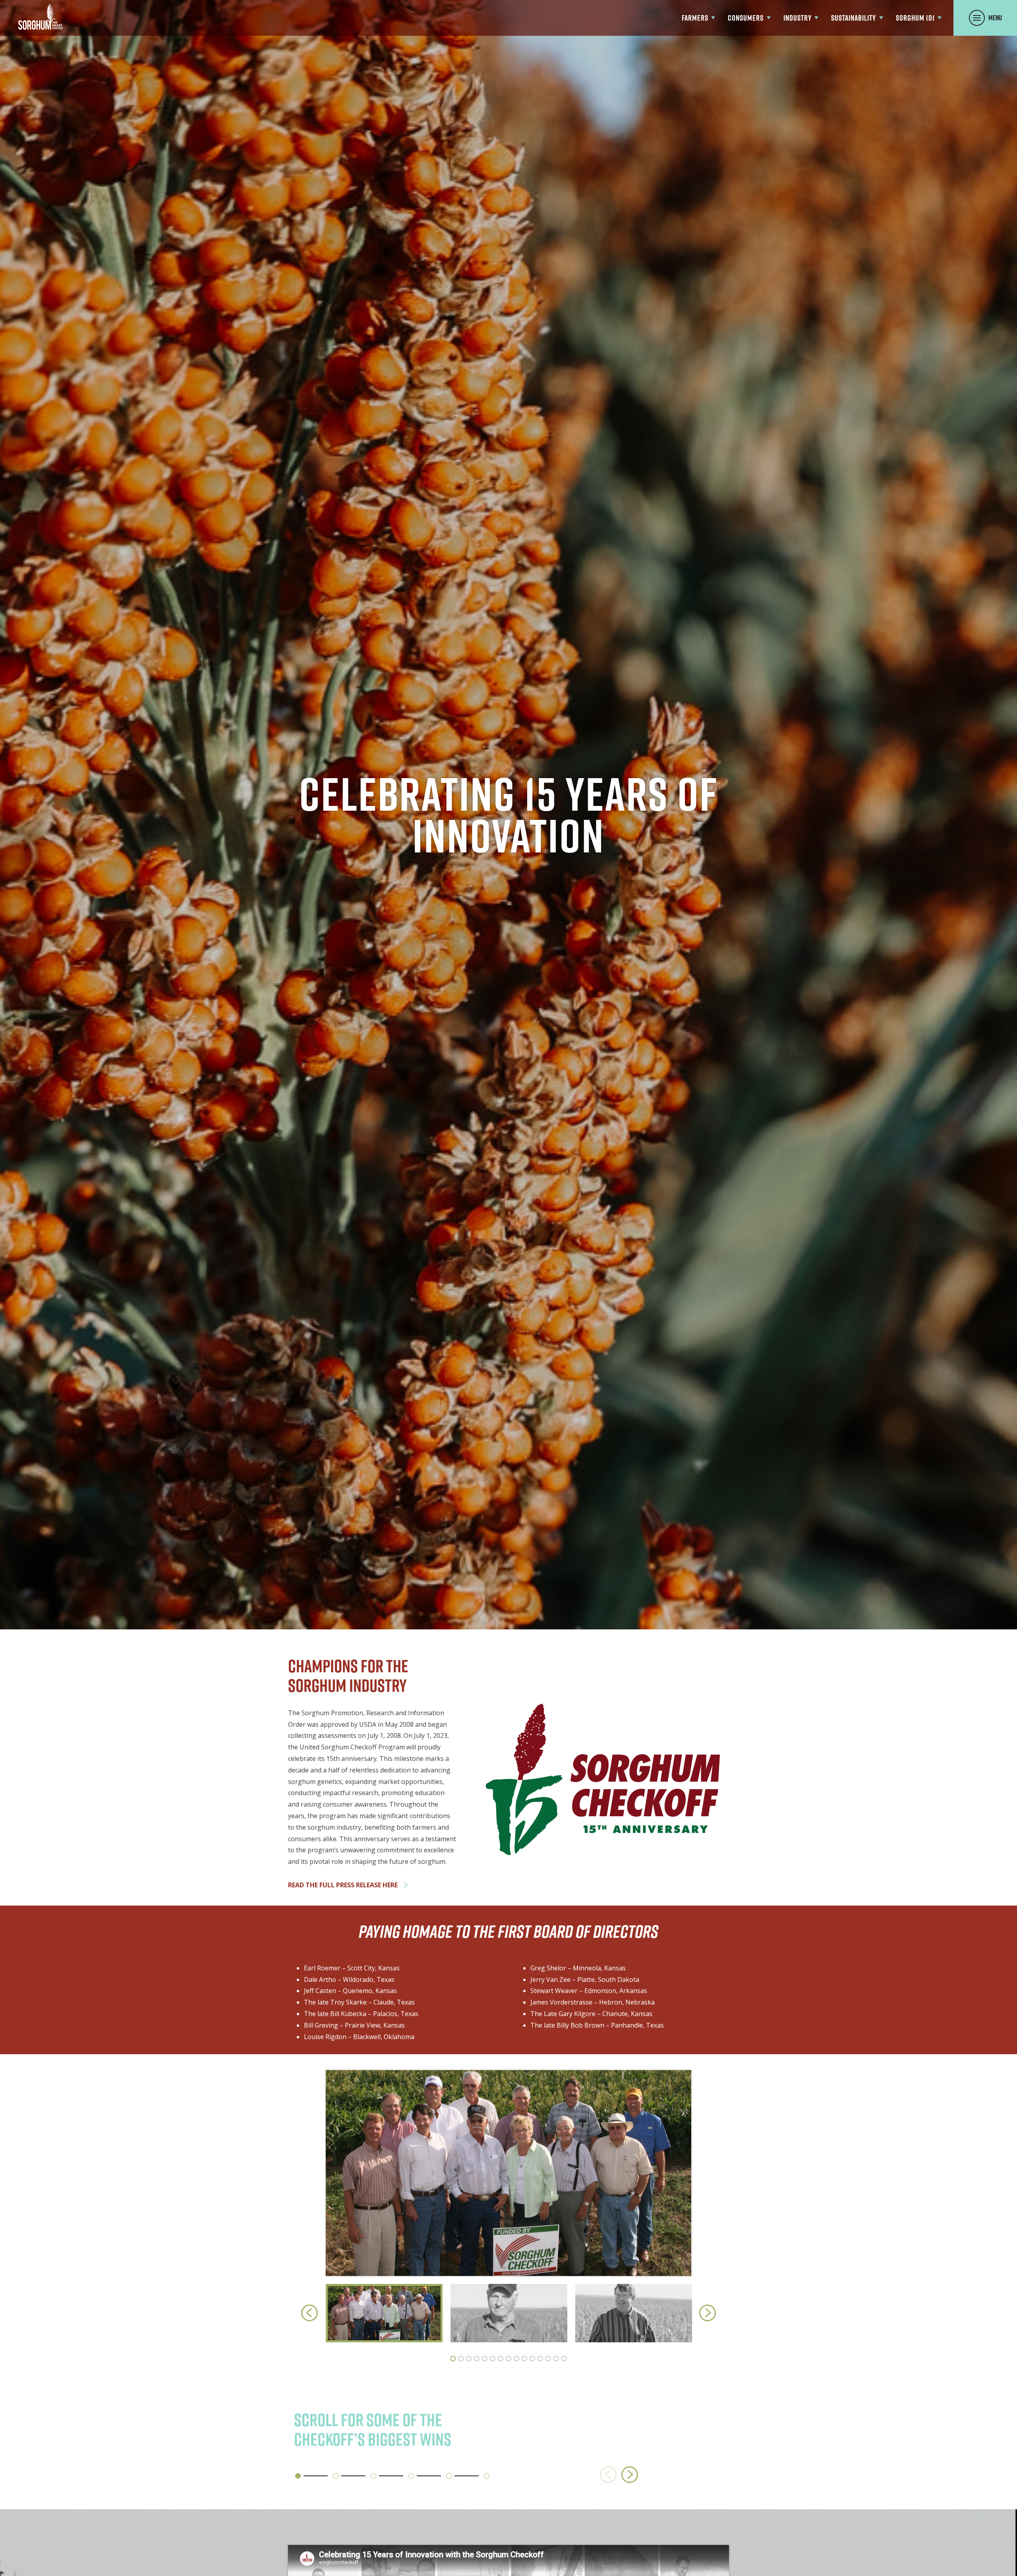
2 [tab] (461, 2359)
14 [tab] (556, 2359)
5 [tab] (485, 2359)
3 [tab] (469, 2359)
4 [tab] (477, 2359)
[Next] (708, 2313)
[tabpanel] (384, 2313)
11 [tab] (532, 2359)
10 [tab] (524, 2359)
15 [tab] (564, 2359)
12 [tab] (540, 2359)
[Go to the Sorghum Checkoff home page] (41, 17)
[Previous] (309, 2313)
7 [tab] (501, 2359)
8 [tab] (508, 2359)
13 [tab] (548, 2359)
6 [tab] (493, 2359)
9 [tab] (516, 2359)
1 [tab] (453, 2359)
